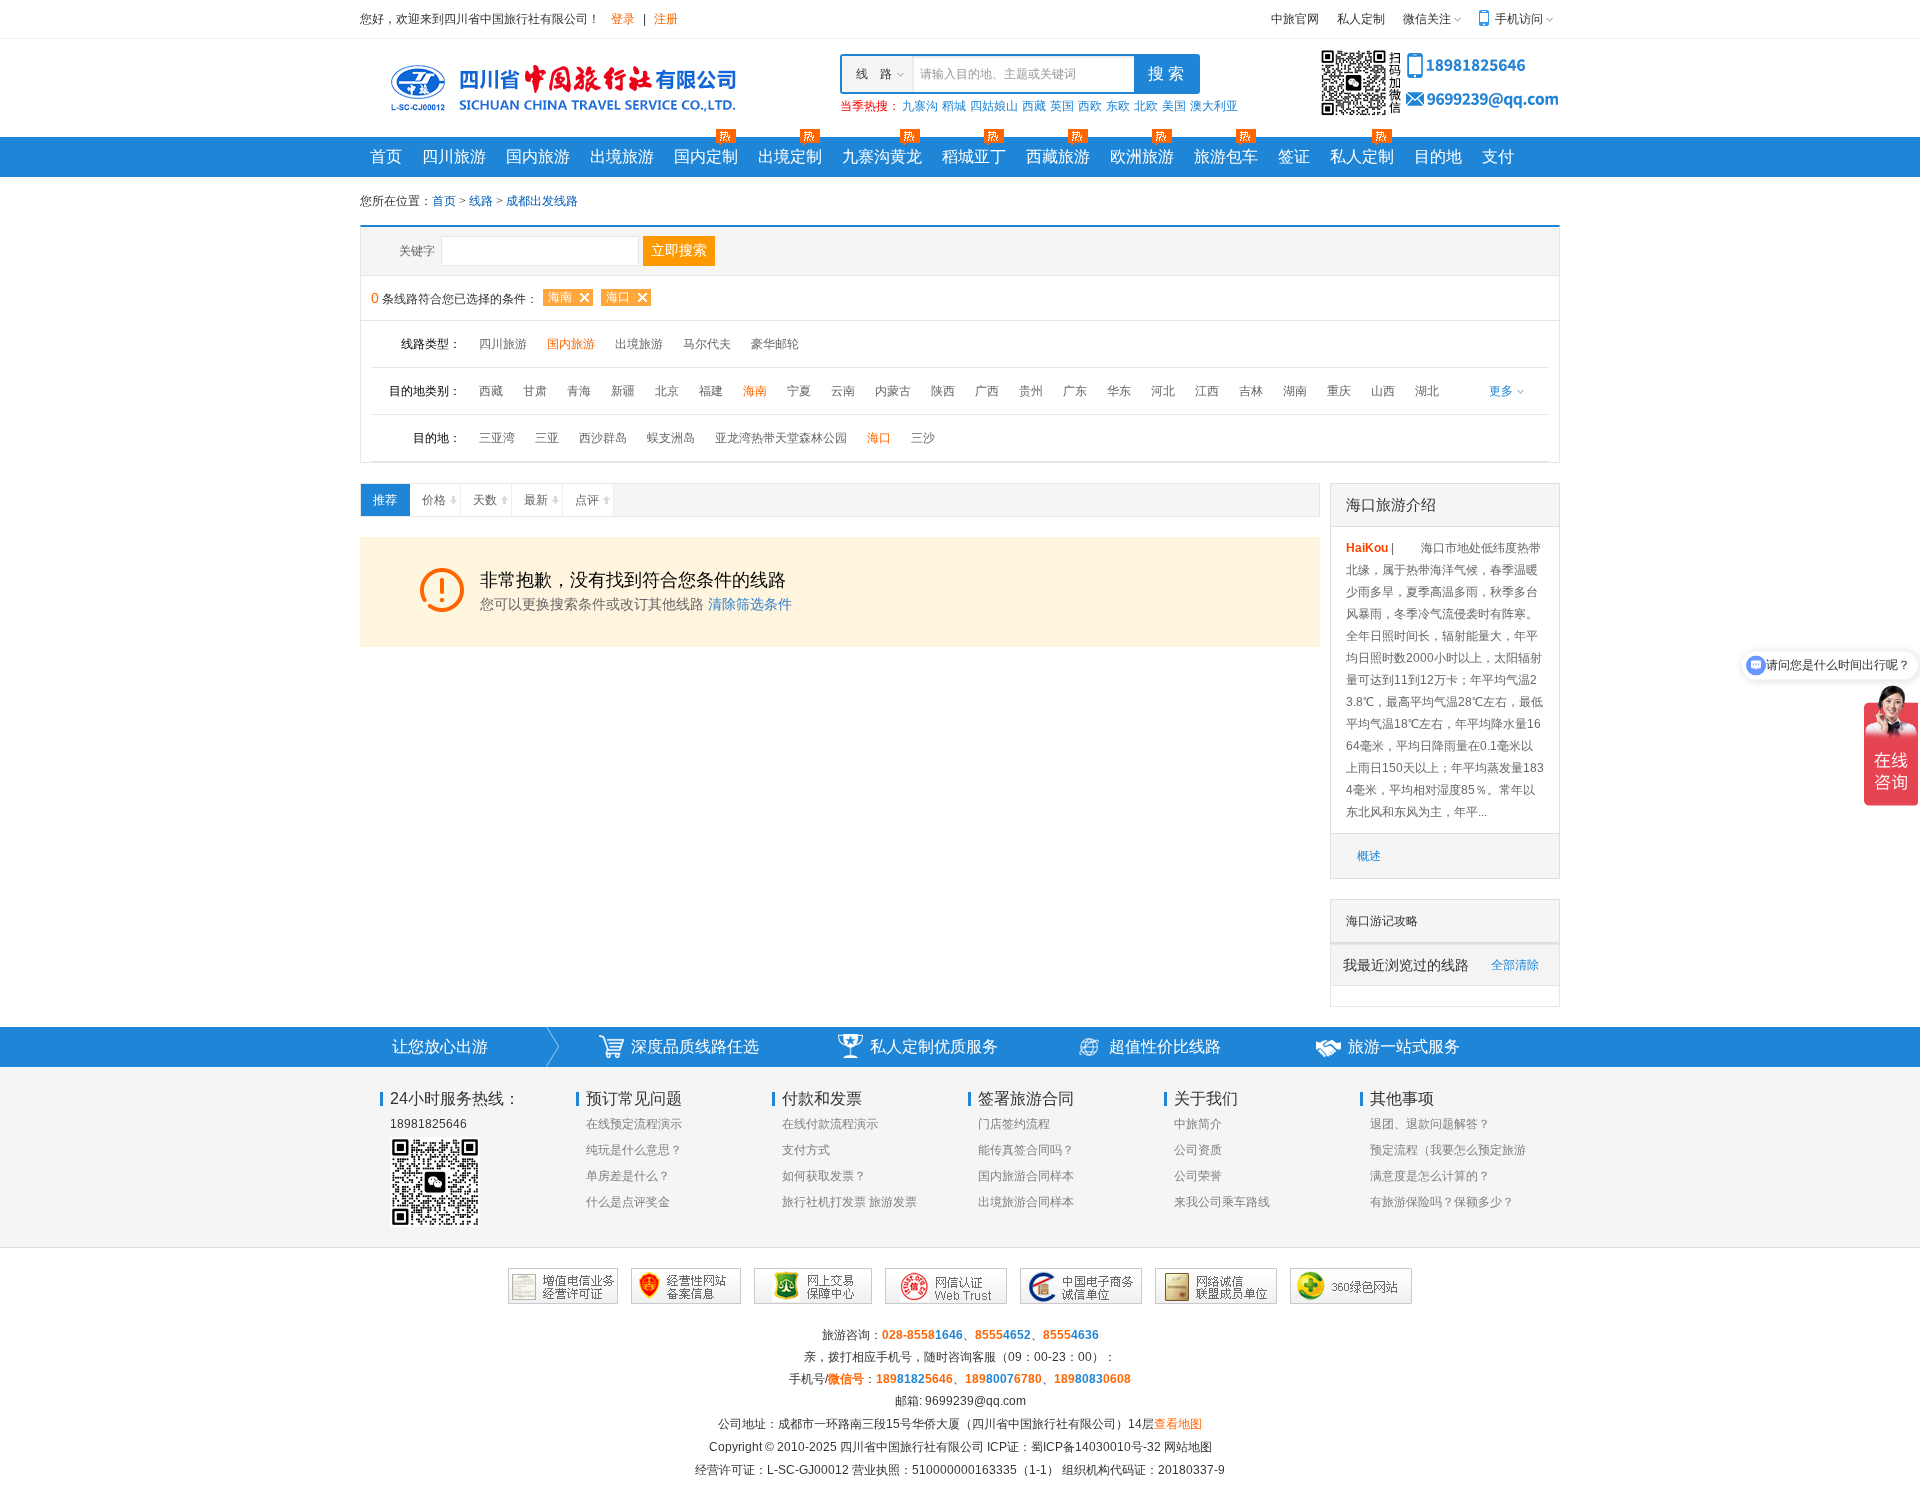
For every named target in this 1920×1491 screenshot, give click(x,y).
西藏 (1034, 106)
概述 (1369, 856)
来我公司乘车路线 (1222, 1202)
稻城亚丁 (974, 156)
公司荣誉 (1198, 1176)
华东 (1119, 391)
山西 (1383, 391)
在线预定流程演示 (634, 1124)
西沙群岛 (603, 438)
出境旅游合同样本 (1026, 1202)
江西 (1207, 391)
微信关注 (1427, 19)
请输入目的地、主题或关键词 (998, 74)
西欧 (1090, 106)
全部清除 (1515, 965)
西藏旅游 (1058, 156)
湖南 (1295, 391)
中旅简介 (1198, 1124)
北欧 (1146, 106)
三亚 (547, 438)
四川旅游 (454, 156)
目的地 (1438, 156)
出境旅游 (622, 156)
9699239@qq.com (975, 1401)
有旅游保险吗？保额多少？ (1442, 1202)
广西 (987, 391)
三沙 (923, 438)
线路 (482, 201)
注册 (666, 19)
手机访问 (1519, 19)
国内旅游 (538, 156)
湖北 (1427, 391)
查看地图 (1178, 1424)
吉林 (1251, 391)
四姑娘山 (994, 106)
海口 (618, 297)
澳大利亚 (1214, 106)
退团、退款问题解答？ (1430, 1124)
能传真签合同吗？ (1026, 1150)
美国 (1174, 106)
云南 (843, 391)
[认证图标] (563, 1286)
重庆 (1339, 391)
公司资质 (1198, 1150)
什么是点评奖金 (628, 1202)
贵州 (1031, 391)
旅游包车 (1226, 156)
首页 (386, 156)
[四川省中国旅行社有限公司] (560, 87)
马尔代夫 (707, 344)
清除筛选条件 (750, 604)
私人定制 (1361, 19)
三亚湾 (497, 438)
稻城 (954, 106)
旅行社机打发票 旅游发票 (849, 1202)
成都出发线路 (542, 201)
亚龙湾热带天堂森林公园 (781, 438)
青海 (579, 391)
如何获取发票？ (824, 1176)
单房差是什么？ (628, 1176)
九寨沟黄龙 (882, 156)
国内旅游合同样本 (1026, 1176)
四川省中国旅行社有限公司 (912, 1447)
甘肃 (535, 391)
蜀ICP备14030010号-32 (1096, 1447)
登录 (623, 19)
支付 (1498, 156)
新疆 (623, 391)
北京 (667, 391)
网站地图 (1188, 1447)
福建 (711, 391)
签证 (1294, 156)
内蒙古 (893, 391)
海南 (560, 297)
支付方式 (806, 1150)
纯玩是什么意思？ (634, 1150)
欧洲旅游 (1142, 156)
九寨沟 (920, 106)
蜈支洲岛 (671, 438)
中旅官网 (1295, 19)
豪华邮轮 (775, 344)
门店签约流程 (1014, 1124)
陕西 (943, 391)
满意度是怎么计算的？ (1430, 1176)
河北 (1163, 391)
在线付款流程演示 (830, 1124)
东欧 (1118, 106)
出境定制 (790, 156)
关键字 (417, 251)
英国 (1062, 106)
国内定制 (706, 156)
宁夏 (799, 391)
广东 (1075, 391)
